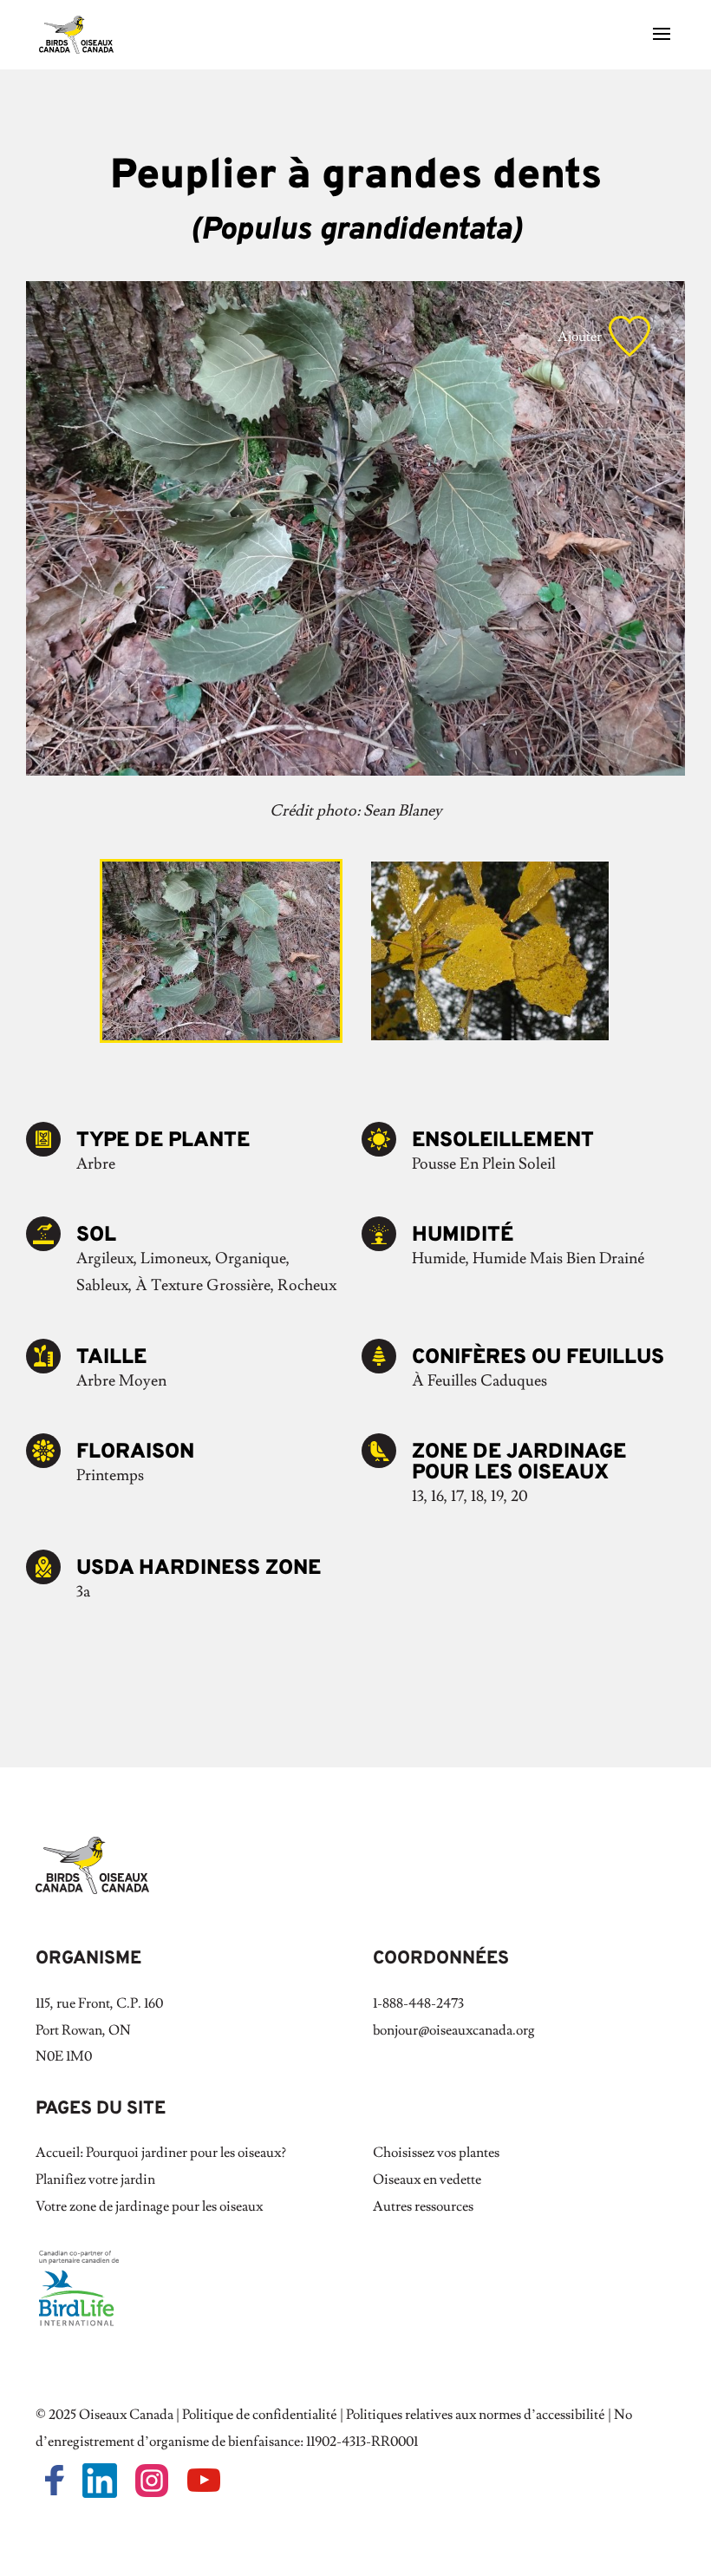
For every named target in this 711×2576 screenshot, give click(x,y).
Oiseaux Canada (126, 2415)
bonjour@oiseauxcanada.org (454, 2030)
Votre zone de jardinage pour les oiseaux (149, 2206)
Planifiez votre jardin (95, 2179)
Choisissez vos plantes (436, 2153)
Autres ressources (423, 2206)
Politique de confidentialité (260, 2415)
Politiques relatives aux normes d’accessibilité (476, 2415)
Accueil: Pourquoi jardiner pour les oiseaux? (161, 2153)
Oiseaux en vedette (427, 2179)
